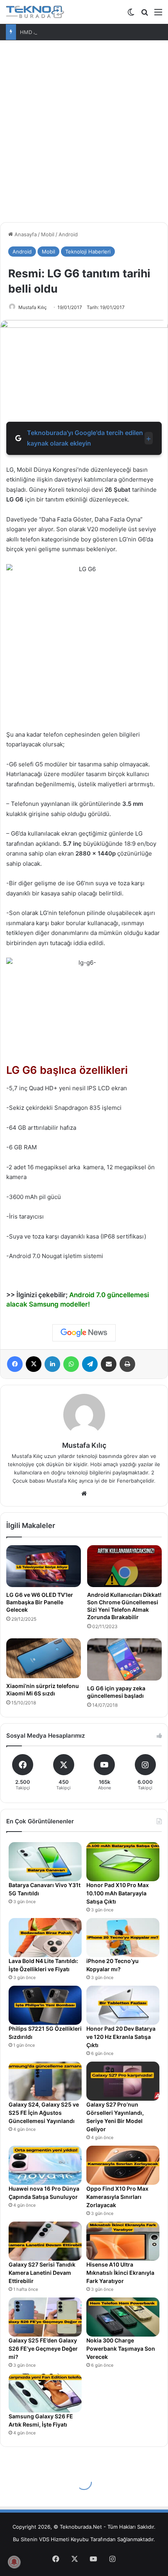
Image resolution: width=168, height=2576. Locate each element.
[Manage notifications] (14, 2562)
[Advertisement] (84, 128)
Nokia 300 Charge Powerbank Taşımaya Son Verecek (121, 2349)
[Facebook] (15, 1364)
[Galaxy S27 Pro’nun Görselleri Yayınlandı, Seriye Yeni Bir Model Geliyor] (123, 2081)
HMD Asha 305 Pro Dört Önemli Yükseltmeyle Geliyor (85, 32)
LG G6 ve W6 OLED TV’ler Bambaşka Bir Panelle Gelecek (40, 1602)
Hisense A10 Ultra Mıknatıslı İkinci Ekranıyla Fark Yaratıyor (120, 2273)
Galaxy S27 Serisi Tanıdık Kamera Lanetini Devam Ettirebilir (42, 2273)
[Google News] (84, 1333)
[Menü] (158, 15)
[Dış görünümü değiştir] (131, 15)
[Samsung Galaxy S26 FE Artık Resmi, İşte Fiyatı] (45, 2393)
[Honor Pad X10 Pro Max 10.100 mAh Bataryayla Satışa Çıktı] (123, 1862)
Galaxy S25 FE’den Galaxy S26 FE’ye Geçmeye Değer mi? (43, 2349)
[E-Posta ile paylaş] (109, 1364)
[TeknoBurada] (35, 12)
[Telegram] (90, 1364)
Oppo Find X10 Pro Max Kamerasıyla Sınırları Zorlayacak (117, 2197)
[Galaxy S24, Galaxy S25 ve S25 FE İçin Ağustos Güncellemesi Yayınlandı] (45, 2081)
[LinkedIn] (52, 1364)
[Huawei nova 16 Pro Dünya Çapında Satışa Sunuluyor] (45, 2165)
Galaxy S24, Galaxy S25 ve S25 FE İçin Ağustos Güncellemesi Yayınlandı (44, 2113)
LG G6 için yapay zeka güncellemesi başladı (116, 1692)
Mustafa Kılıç (33, 307)
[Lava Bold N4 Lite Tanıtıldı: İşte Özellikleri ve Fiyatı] (45, 1938)
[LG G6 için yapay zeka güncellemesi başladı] (124, 1659)
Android (68, 234)
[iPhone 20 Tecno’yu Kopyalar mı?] (123, 1938)
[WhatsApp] (71, 1364)
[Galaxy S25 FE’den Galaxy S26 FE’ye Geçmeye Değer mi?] (45, 2317)
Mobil (48, 234)
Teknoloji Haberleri (88, 252)
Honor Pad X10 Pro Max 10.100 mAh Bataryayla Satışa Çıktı (118, 1893)
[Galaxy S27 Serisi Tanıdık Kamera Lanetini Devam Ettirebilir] (45, 2241)
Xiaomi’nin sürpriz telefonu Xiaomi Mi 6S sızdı (43, 1690)
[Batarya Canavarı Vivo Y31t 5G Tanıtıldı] (45, 1862)
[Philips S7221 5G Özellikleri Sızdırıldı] (45, 2005)
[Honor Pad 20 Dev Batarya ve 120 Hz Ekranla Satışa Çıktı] (123, 2005)
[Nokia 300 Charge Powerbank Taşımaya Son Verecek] (123, 2317)
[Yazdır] (127, 1364)
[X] (34, 1364)
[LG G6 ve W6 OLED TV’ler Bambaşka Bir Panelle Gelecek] (44, 1566)
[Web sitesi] (84, 1494)
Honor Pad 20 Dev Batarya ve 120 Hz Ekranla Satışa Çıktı (121, 2037)
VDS (44, 2539)
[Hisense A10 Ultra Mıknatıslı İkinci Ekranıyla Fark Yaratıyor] (123, 2241)
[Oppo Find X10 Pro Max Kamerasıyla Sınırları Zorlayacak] (123, 2165)
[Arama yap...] (145, 15)
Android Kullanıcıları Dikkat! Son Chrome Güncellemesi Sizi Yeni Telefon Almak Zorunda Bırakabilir (124, 1606)
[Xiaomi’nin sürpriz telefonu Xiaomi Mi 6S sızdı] (44, 1658)
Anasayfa (25, 234)
